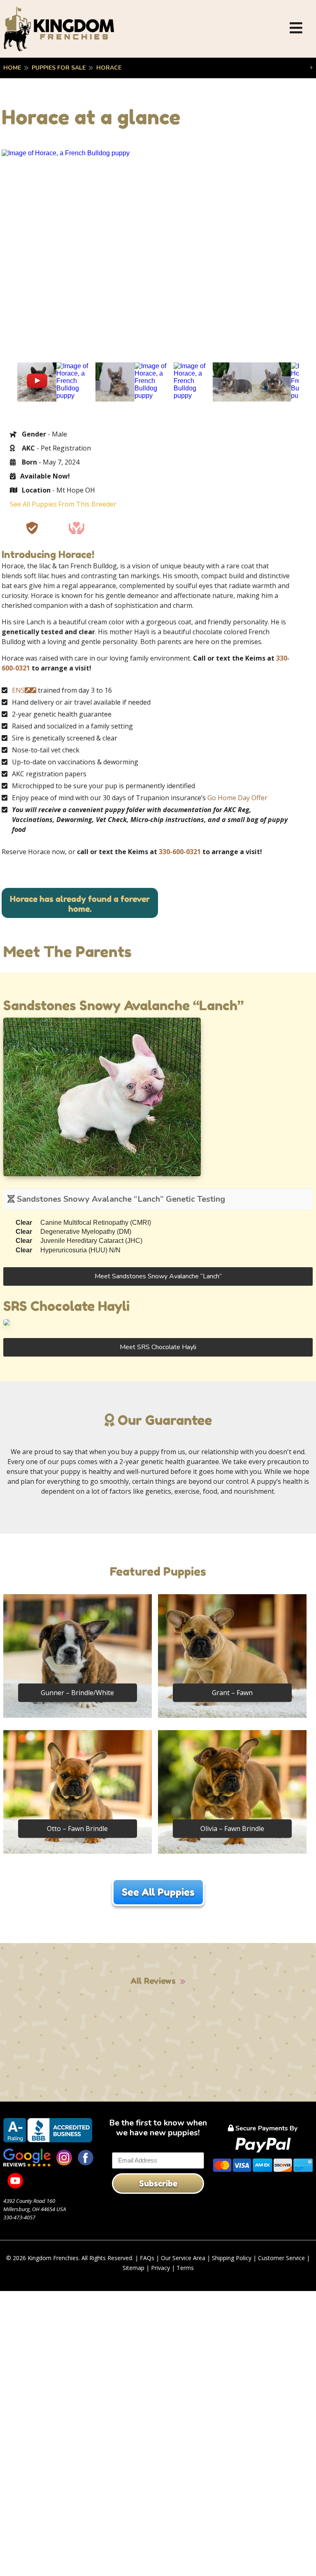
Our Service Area (183, 2258)
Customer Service (281, 2258)
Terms (185, 2268)
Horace (109, 68)
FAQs (147, 2258)
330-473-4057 (19, 2217)
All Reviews (153, 1981)
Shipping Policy (232, 2258)
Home (12, 68)
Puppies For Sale (59, 68)
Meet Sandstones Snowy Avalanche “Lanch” (158, 1276)
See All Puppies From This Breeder (63, 504)
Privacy (160, 2268)
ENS (18, 690)
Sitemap (134, 2268)
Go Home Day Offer (237, 798)
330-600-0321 (180, 852)
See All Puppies (158, 1892)
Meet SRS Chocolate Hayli (158, 1347)
